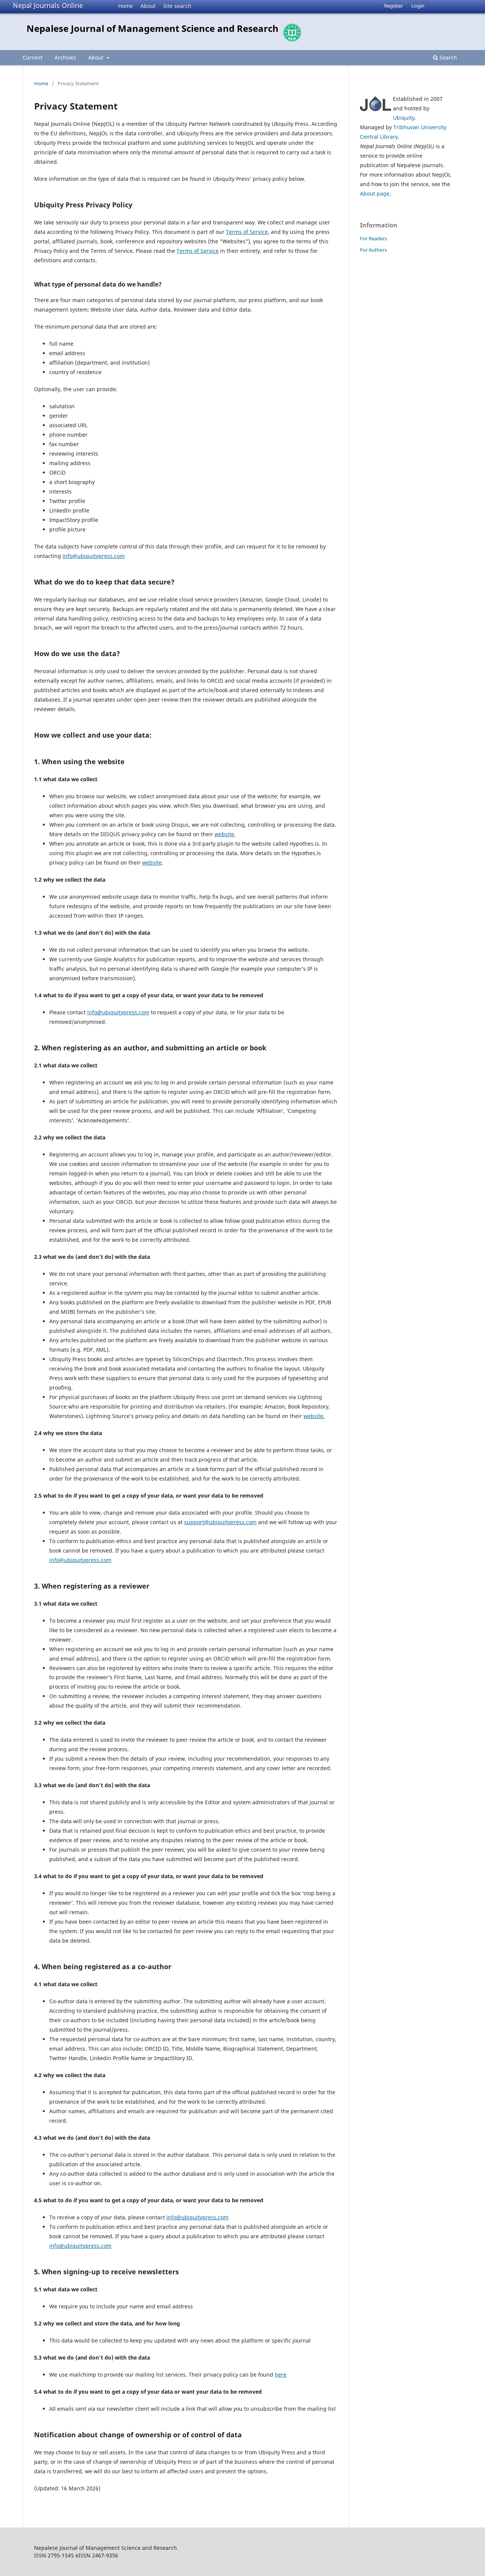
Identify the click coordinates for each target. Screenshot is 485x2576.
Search (447, 57)
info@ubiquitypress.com (94, 556)
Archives (65, 57)
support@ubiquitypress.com (220, 1522)
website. (314, 1416)
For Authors (373, 250)
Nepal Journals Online (48, 5)
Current (33, 57)
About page (375, 194)
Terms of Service (247, 232)
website (224, 834)
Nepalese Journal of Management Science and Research (153, 28)
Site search (177, 6)
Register (393, 6)
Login (418, 6)
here (281, 2375)
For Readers (373, 238)
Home (126, 6)
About (148, 6)
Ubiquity (404, 118)
